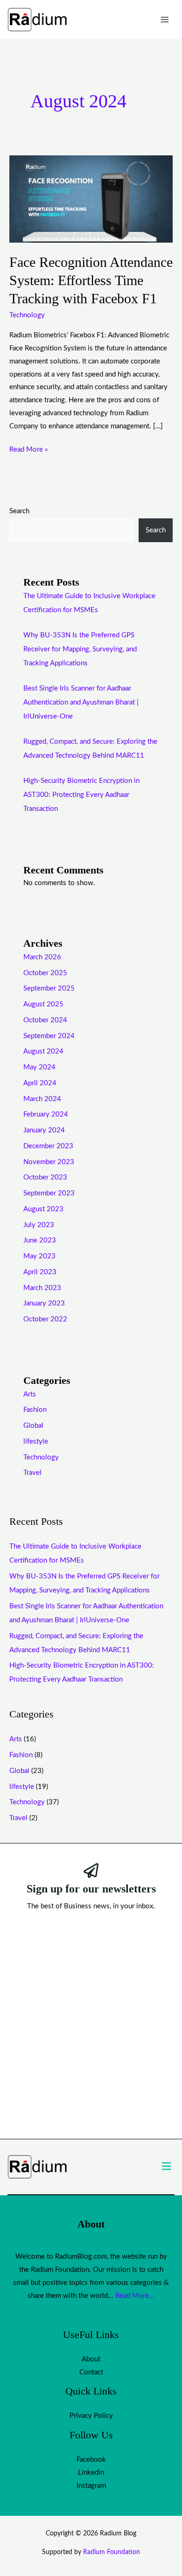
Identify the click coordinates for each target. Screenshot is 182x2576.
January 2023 (44, 1303)
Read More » (28, 448)
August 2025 (43, 1004)
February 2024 (46, 1114)
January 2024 (44, 1130)
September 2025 (49, 988)
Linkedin (91, 2473)
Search (19, 511)
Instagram (91, 2486)
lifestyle (36, 1442)
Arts (30, 1394)
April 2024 (40, 1083)
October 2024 (45, 1020)
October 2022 (45, 1319)
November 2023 (49, 1162)
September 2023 (49, 1193)
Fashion (35, 1410)
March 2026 (42, 957)
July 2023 (39, 1225)
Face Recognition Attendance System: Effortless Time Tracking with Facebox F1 (91, 280)
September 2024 (49, 1036)
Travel (32, 1473)
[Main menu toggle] (165, 20)
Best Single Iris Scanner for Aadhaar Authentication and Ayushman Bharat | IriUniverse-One (81, 702)
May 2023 (39, 1256)
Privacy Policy (91, 2416)
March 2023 (42, 1288)
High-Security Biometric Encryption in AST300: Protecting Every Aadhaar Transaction (81, 795)
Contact (91, 2372)
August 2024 (43, 1051)
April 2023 (40, 1272)
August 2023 (43, 1209)
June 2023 (40, 1240)
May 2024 (39, 1067)
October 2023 (45, 1177)
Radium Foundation (112, 2552)
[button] (167, 2167)
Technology (27, 315)
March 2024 (42, 1099)
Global (33, 1426)
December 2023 (48, 1146)
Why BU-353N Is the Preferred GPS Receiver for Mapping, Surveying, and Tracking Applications (80, 649)
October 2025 (45, 973)
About (91, 2359)
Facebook (91, 2460)
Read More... (135, 2296)
